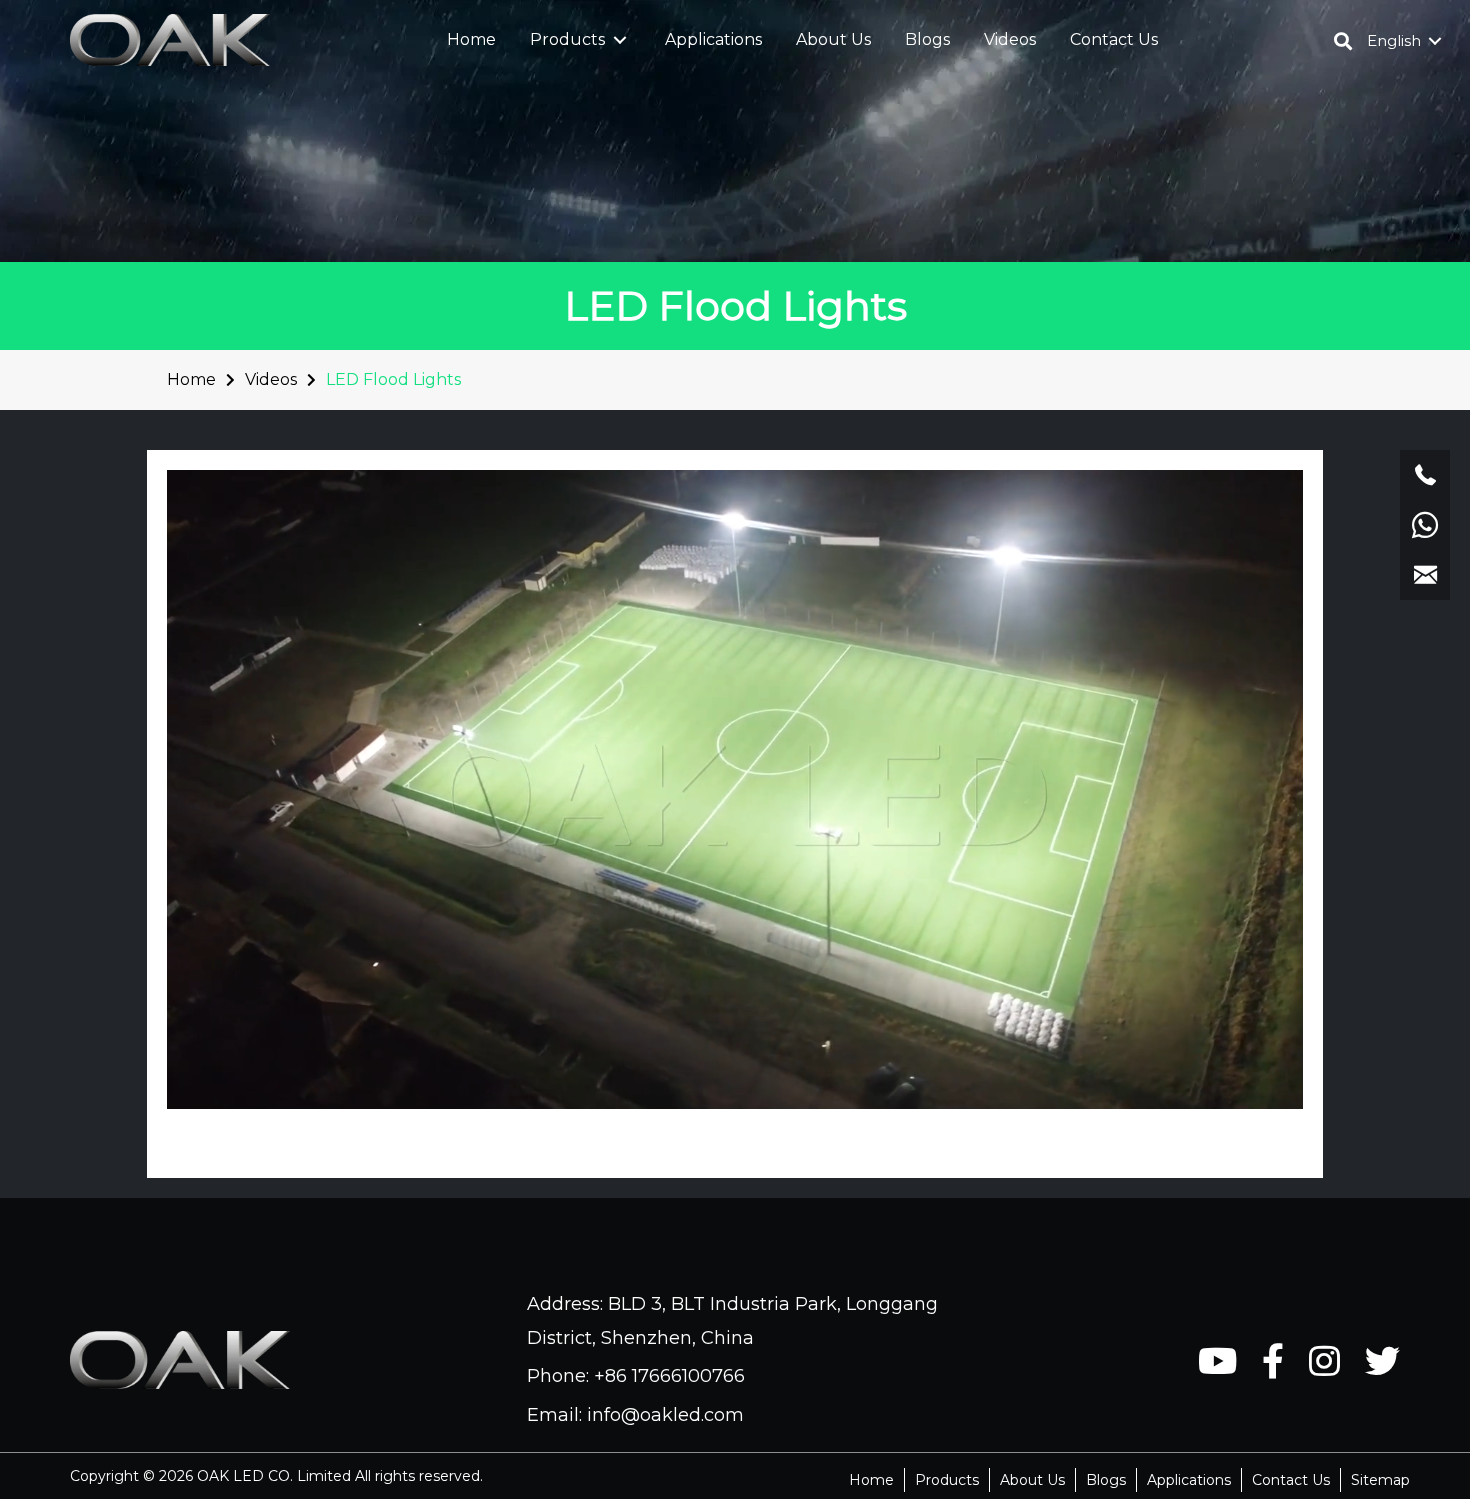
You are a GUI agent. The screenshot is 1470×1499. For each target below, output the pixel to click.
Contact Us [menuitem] (1291, 1480)
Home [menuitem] (871, 1480)
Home (191, 379)
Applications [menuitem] (1189, 1480)
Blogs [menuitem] (1106, 1480)
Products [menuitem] (947, 1480)
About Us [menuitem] (1032, 1480)
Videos (271, 379)
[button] (620, 40)
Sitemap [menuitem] (1380, 1480)
